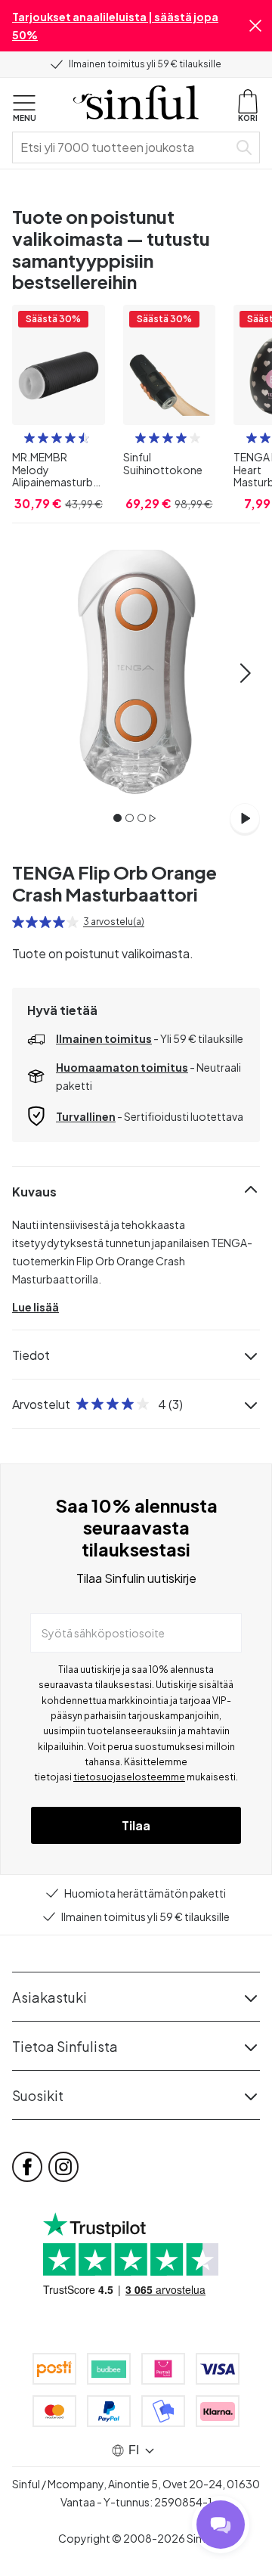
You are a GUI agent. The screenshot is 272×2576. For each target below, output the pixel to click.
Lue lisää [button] (36, 1307)
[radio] (29, 438)
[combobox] (123, 147)
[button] (255, 26)
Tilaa (136, 1825)
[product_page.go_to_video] (245, 818)
